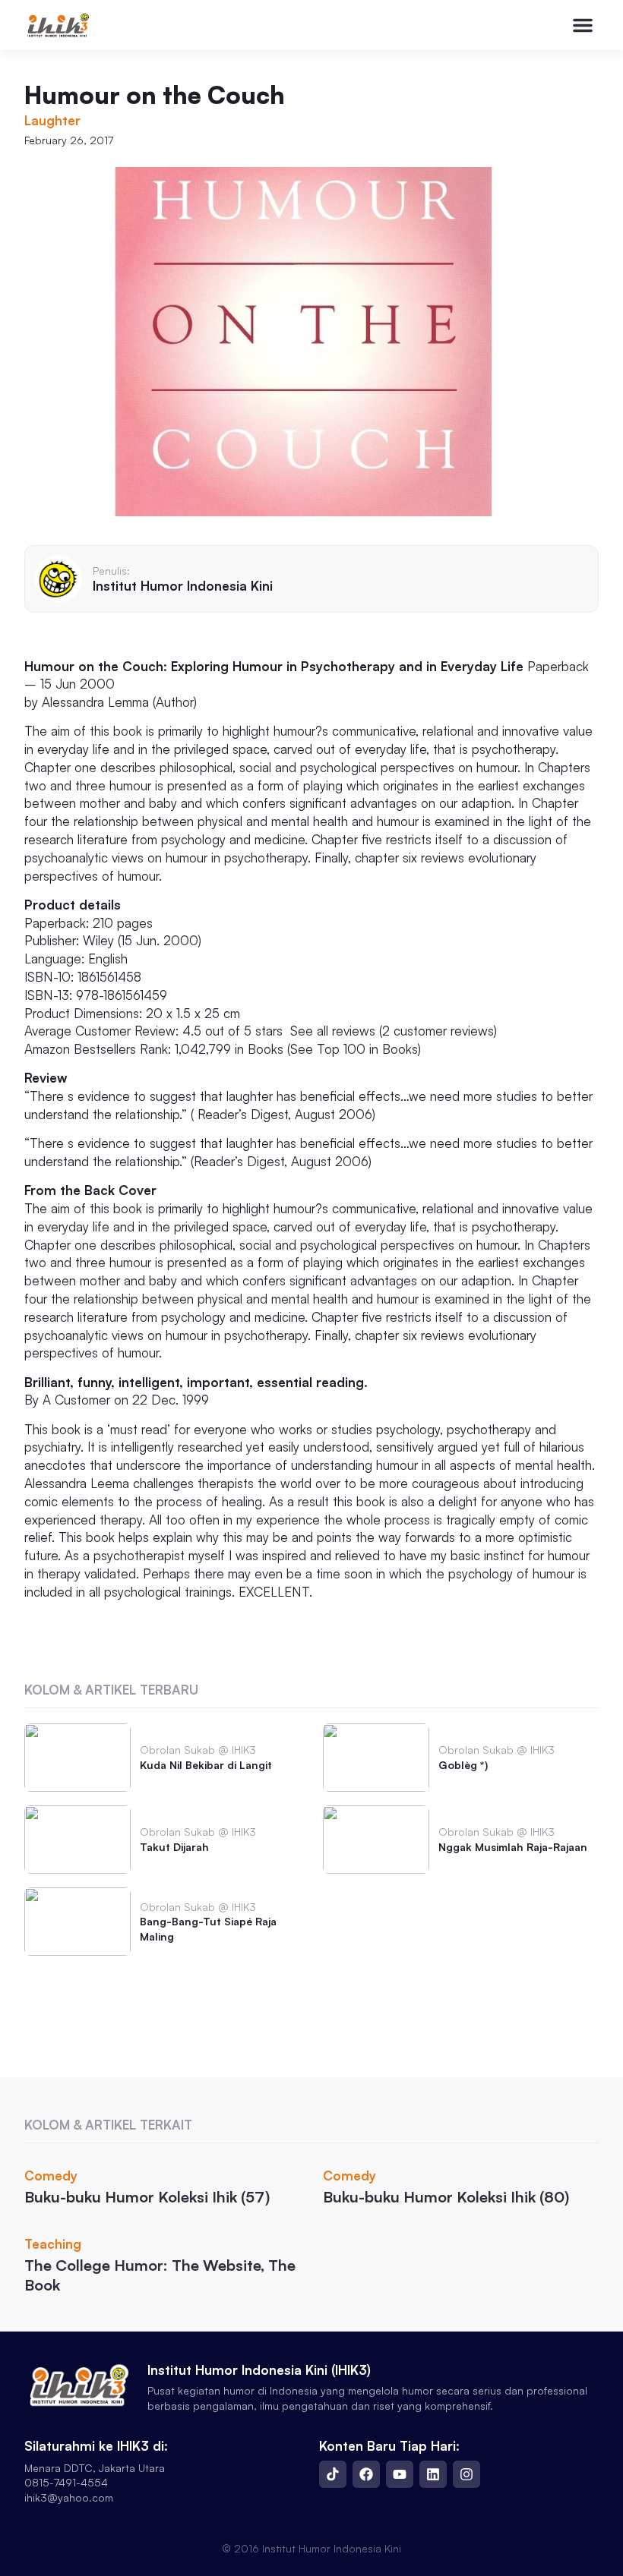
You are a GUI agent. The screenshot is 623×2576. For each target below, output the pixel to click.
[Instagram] (466, 2474)
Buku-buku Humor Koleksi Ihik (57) (147, 2197)
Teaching (53, 2244)
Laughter (52, 120)
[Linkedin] (433, 2474)
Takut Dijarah (174, 1847)
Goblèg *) (463, 1765)
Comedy (51, 2176)
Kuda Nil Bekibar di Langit (206, 1765)
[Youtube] (400, 2474)
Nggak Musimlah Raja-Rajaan (513, 1847)
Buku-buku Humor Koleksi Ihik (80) (446, 2197)
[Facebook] (366, 2474)
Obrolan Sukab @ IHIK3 (198, 1750)
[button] (583, 25)
